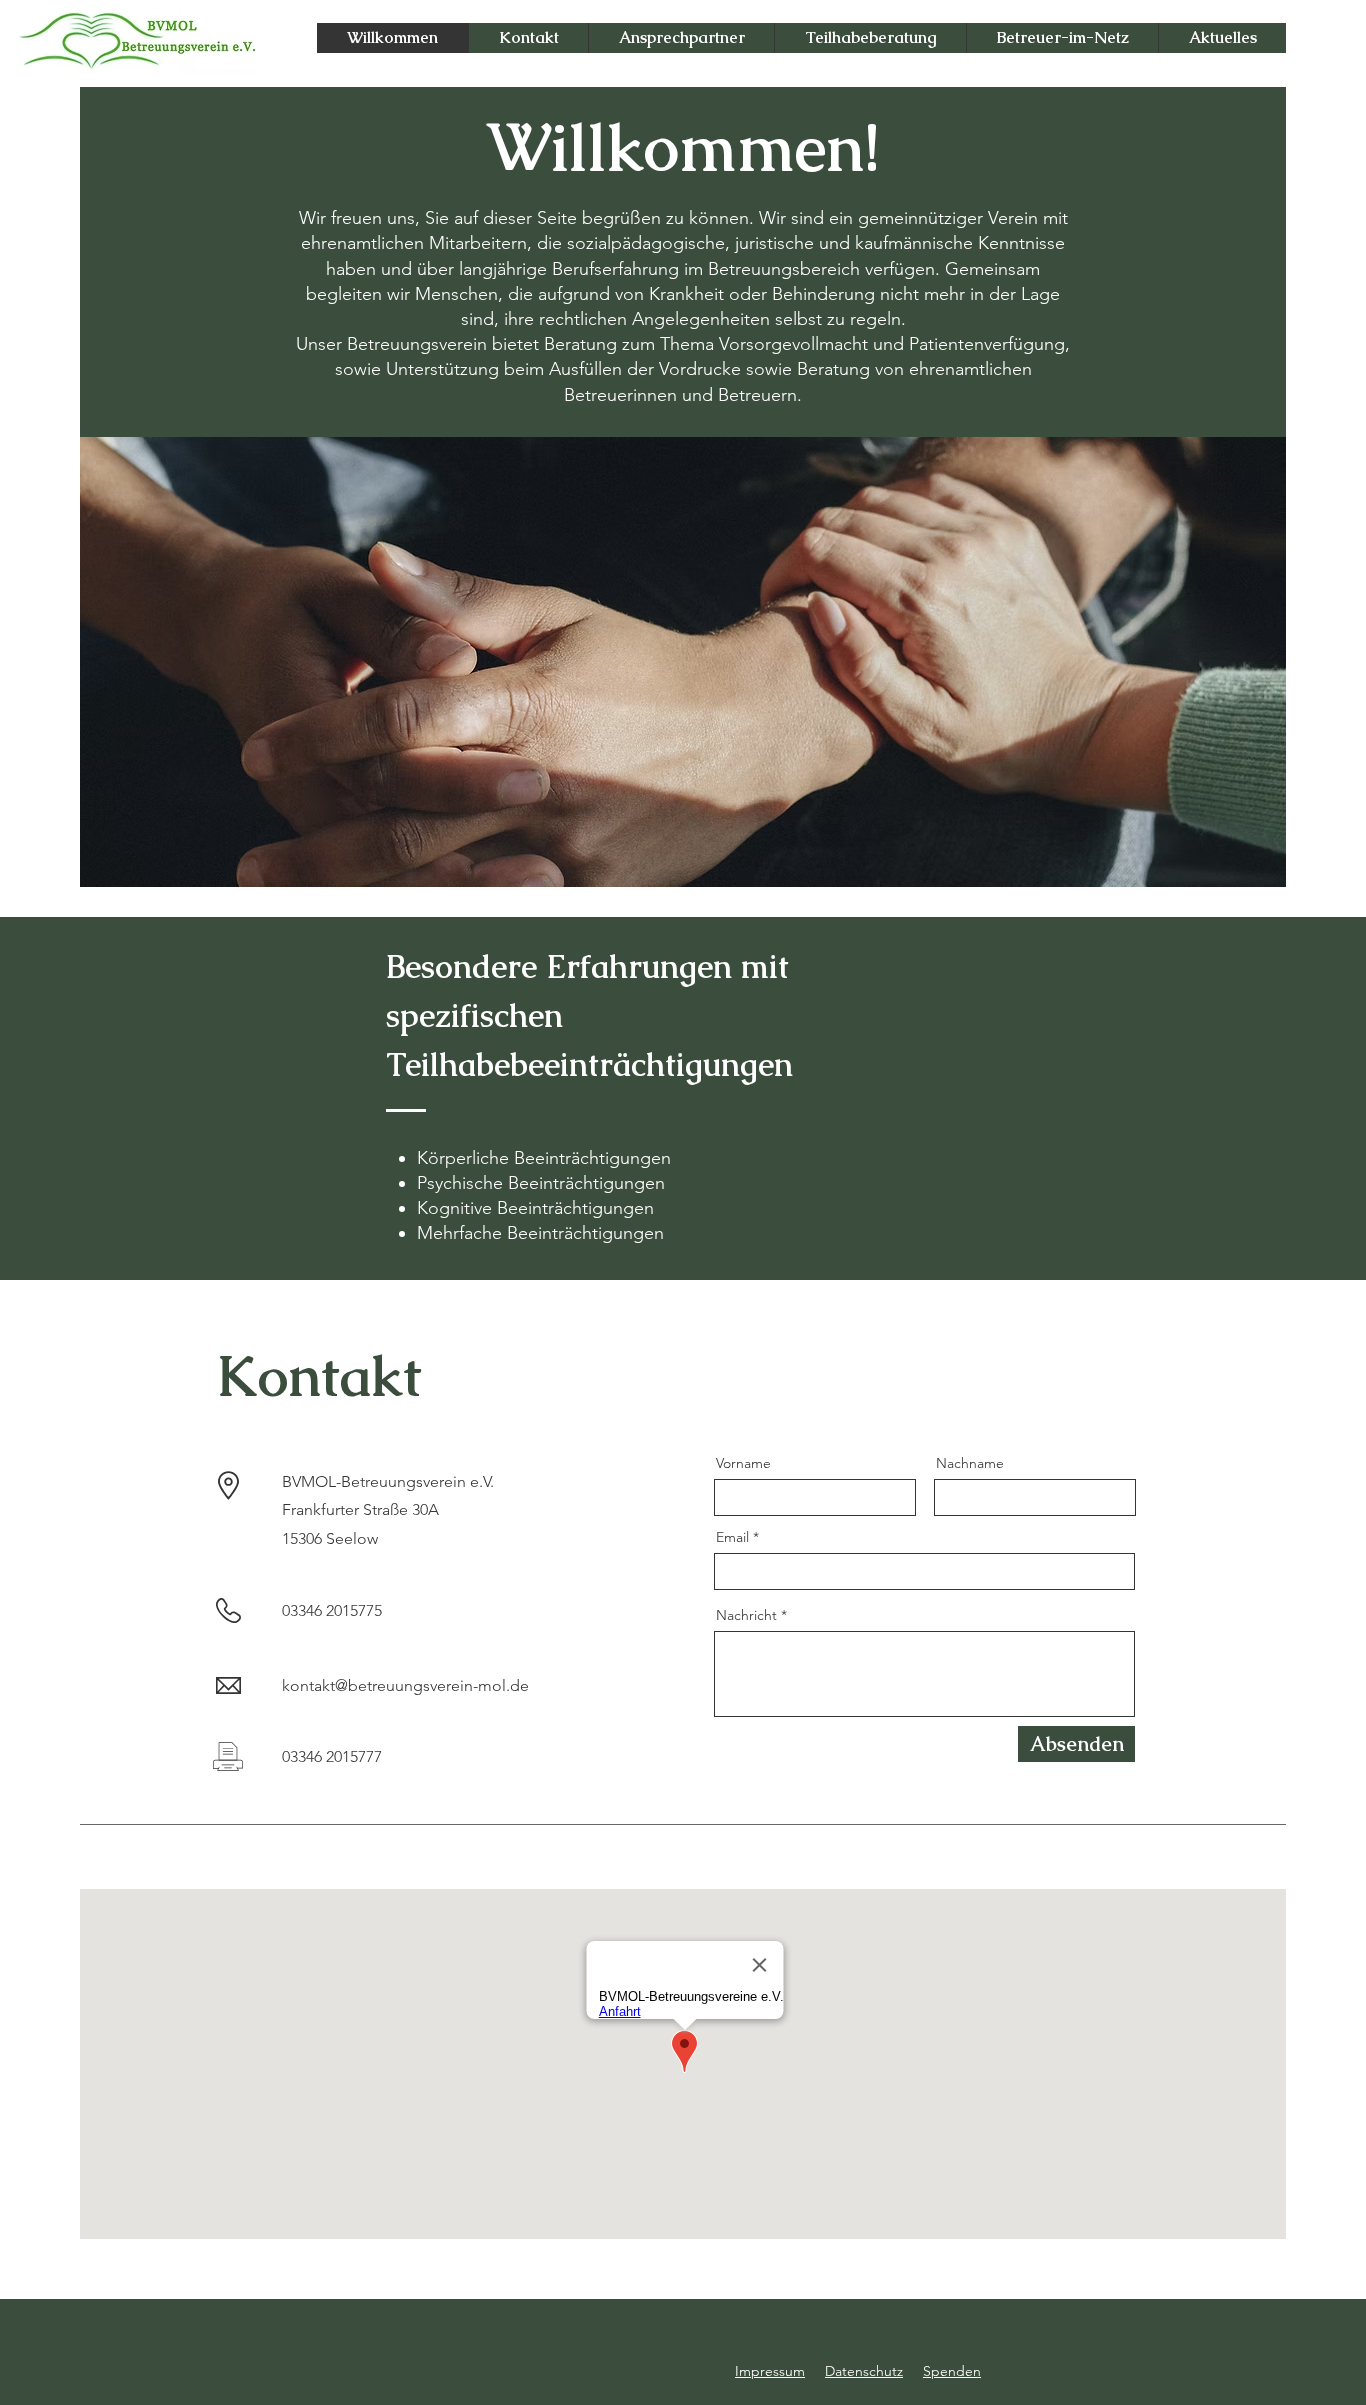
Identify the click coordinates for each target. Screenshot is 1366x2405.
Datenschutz (864, 2371)
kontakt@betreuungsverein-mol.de (405, 1685)
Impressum (770, 2371)
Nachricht (746, 1615)
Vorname (743, 1463)
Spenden (952, 2371)
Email (732, 1537)
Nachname (970, 1463)
